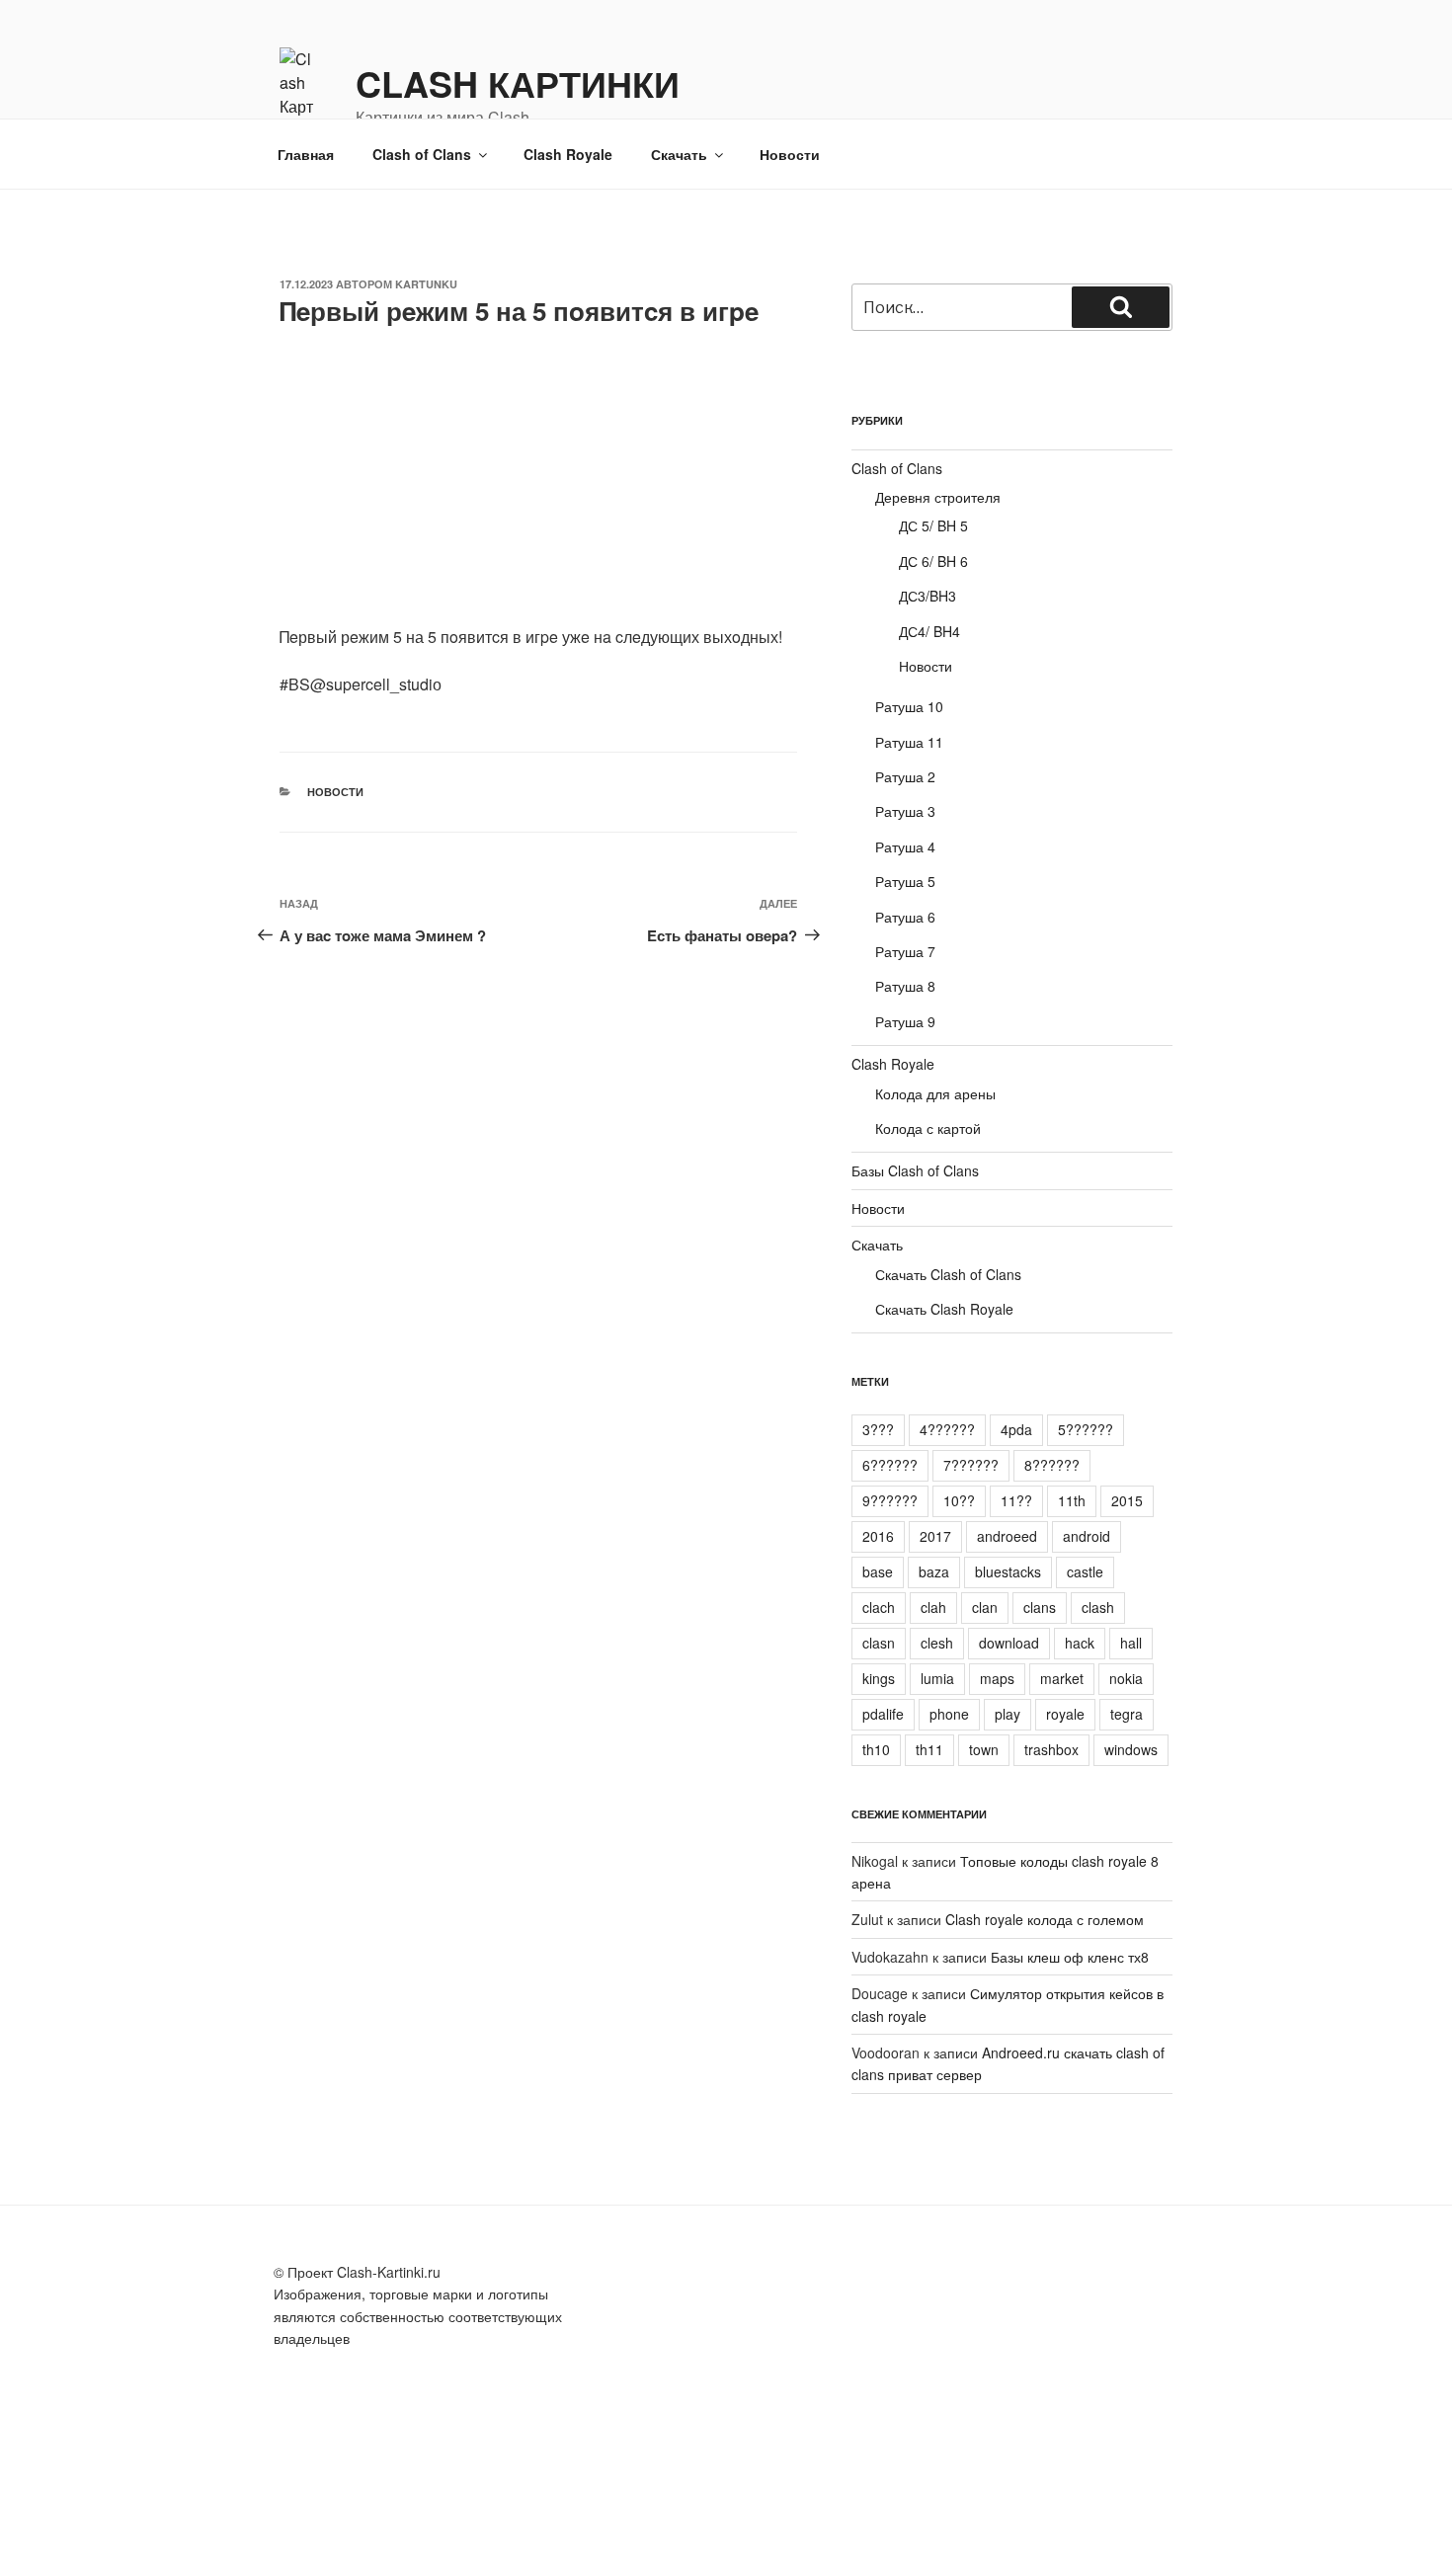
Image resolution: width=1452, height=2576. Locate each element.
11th (1072, 1500)
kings (879, 1678)
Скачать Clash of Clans (948, 1274)
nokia (1126, 1678)
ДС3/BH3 (928, 596)
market (1062, 1678)
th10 (876, 1749)
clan (985, 1607)
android (1087, 1536)
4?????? (947, 1429)
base (878, 1571)
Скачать (679, 154)
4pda (1016, 1429)
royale (1065, 1714)
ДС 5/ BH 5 (933, 525)
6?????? (890, 1465)
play (1008, 1714)
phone (949, 1714)
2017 (935, 1536)
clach (879, 1607)
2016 (878, 1536)
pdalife (883, 1714)
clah (933, 1607)
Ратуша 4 (905, 846)
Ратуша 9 (905, 1021)
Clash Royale (568, 154)
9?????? (890, 1500)
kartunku (426, 284)
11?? (1016, 1500)
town (984, 1749)
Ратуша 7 (905, 951)
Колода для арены (935, 1093)
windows (1131, 1749)
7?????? (971, 1465)
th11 (929, 1749)
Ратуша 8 (905, 986)
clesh (937, 1643)
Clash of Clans (422, 154)
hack (1080, 1643)
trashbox (1051, 1749)
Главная (306, 154)
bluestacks (1008, 1571)
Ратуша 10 (909, 706)
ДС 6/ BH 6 (933, 561)
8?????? (1052, 1465)
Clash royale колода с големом (1045, 1919)
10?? (959, 1500)
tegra (1127, 1714)
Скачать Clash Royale (944, 1309)
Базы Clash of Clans (915, 1170)
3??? (878, 1429)
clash (1098, 1607)
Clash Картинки (518, 83)
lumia (937, 1678)
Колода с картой (928, 1128)
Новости (790, 154)
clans (1040, 1607)
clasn (879, 1643)
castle (1085, 1571)
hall (1131, 1643)
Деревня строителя (938, 497)
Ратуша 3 (905, 811)
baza (934, 1571)
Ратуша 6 (905, 917)
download (1009, 1643)
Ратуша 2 (905, 776)
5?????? (1086, 1429)
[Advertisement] (538, 487)
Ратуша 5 (905, 881)
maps (997, 1678)
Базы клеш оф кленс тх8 (1070, 1957)
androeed (1007, 1536)
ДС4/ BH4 (929, 631)
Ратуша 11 (909, 742)
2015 (1127, 1500)
